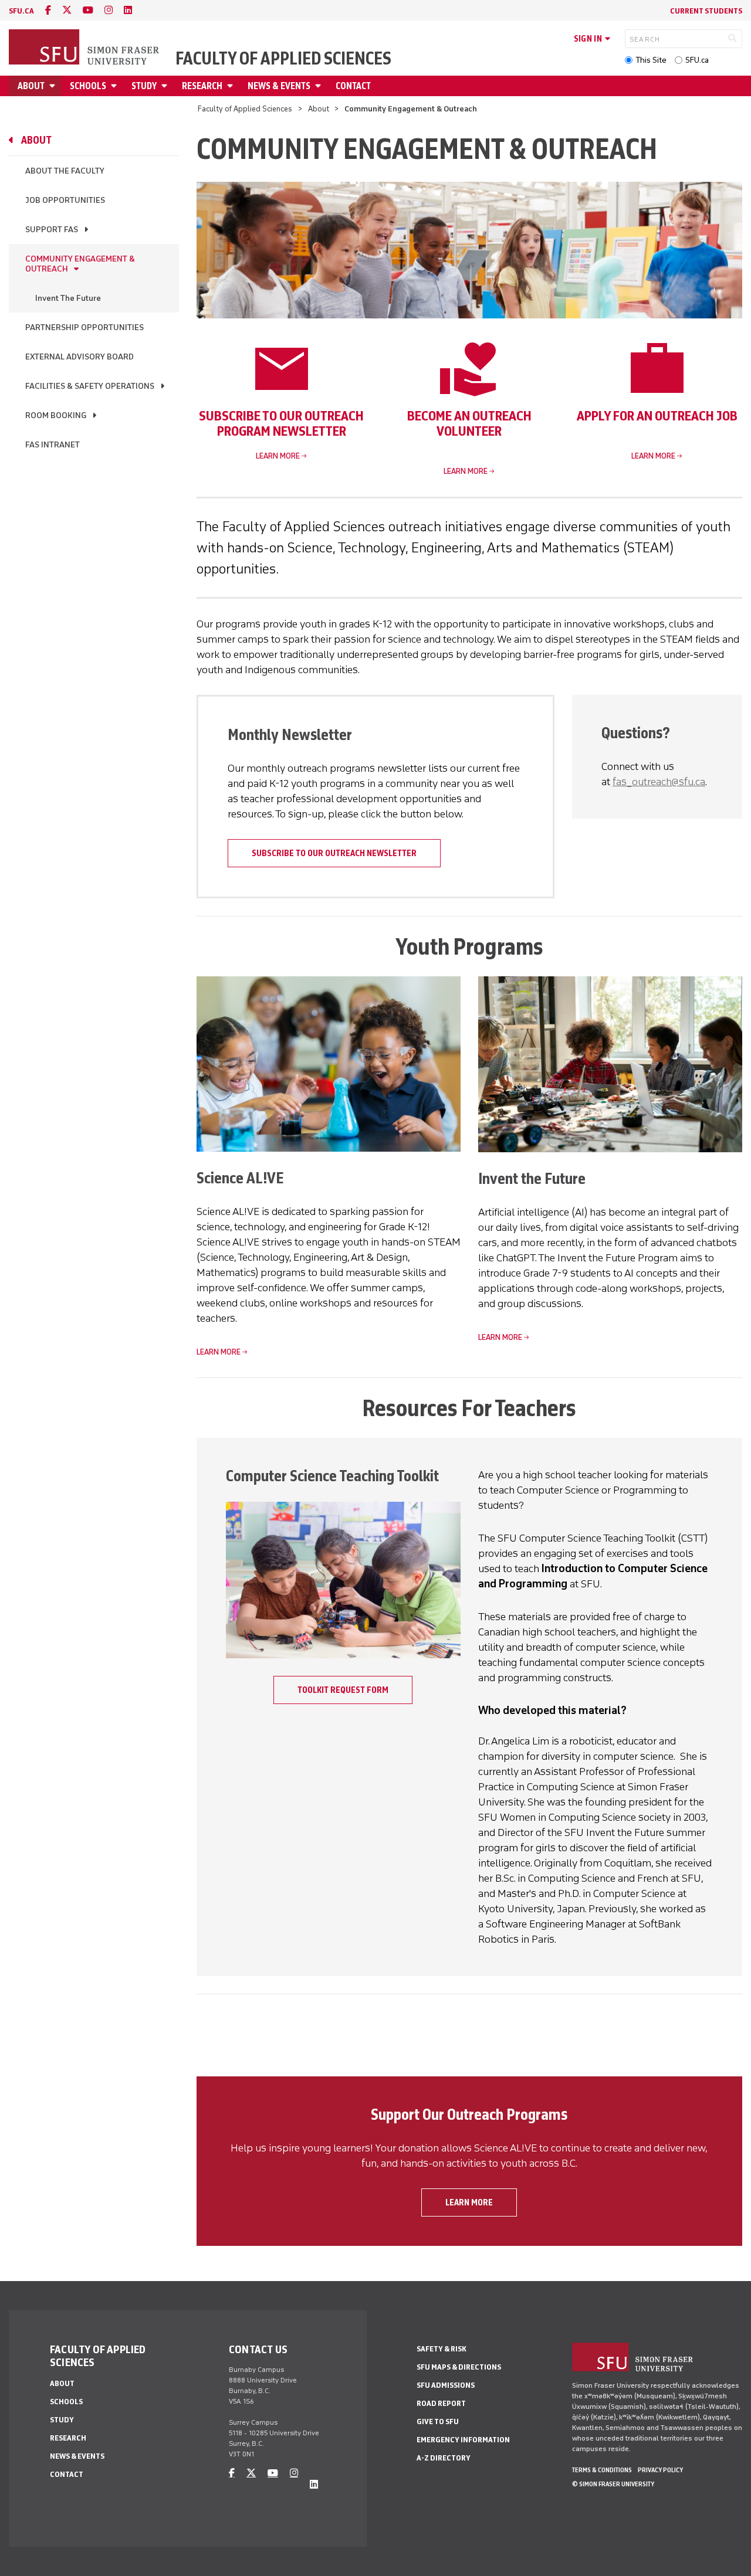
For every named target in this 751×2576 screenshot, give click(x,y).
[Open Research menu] (232, 86)
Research (202, 86)
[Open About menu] (54, 86)
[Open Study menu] (166, 86)
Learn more (278, 456)
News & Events (279, 86)
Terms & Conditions (602, 2470)
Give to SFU (438, 2421)
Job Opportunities (65, 200)
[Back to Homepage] (85, 48)
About (31, 86)
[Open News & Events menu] (320, 86)
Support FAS (52, 230)
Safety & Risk (442, 2349)
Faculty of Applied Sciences (283, 59)
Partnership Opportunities (84, 327)
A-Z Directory (444, 2458)
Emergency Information (463, 2440)
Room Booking (56, 415)
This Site (651, 60)
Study (144, 86)
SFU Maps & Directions (459, 2367)
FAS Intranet (53, 445)
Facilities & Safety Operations (90, 386)
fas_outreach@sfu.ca (659, 782)
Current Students (706, 11)
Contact (353, 86)
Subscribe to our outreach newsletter (334, 853)
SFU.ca (697, 60)
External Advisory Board (80, 357)
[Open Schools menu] (116, 86)
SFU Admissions (446, 2385)
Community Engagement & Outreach (80, 264)
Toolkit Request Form (343, 1690)
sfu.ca (21, 11)
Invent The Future (68, 298)
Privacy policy (660, 2470)
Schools (88, 86)
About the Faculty (65, 171)
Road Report (441, 2403)
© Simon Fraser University (613, 2484)
